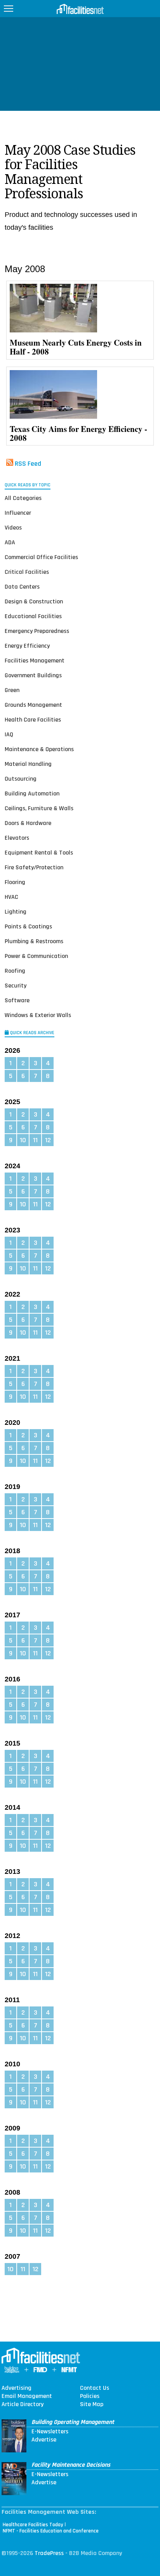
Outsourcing (21, 779)
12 (48, 1140)
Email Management (27, 2396)
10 (23, 1140)
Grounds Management (33, 705)
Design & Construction (34, 602)
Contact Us (95, 2388)
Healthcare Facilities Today (33, 2525)
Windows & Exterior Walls (38, 1015)
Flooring (15, 882)
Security (16, 986)
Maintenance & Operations (39, 749)
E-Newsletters (50, 2432)
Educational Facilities (33, 616)
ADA (10, 543)
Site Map (92, 2405)
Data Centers (22, 587)
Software (17, 1001)
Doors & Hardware (28, 823)
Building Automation (32, 794)
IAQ (9, 735)
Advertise (44, 2440)
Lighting (16, 912)
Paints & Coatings (28, 927)
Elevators (17, 838)
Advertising (17, 2388)
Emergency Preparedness (37, 631)
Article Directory (23, 2405)
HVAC (11, 897)
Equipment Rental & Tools (39, 853)
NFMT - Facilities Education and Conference (51, 2531)
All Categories (23, 498)
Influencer (18, 513)
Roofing (15, 971)
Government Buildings (33, 675)
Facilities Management (35, 661)
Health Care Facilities (33, 720)
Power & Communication (36, 956)
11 (35, 1140)
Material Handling (28, 764)
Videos (13, 528)
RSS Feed (28, 464)
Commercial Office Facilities (41, 557)
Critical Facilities (27, 572)
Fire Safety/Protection (34, 868)
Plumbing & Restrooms (34, 941)
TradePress (49, 2553)
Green (12, 690)
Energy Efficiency (27, 646)
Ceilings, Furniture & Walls (39, 808)
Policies (90, 2396)
